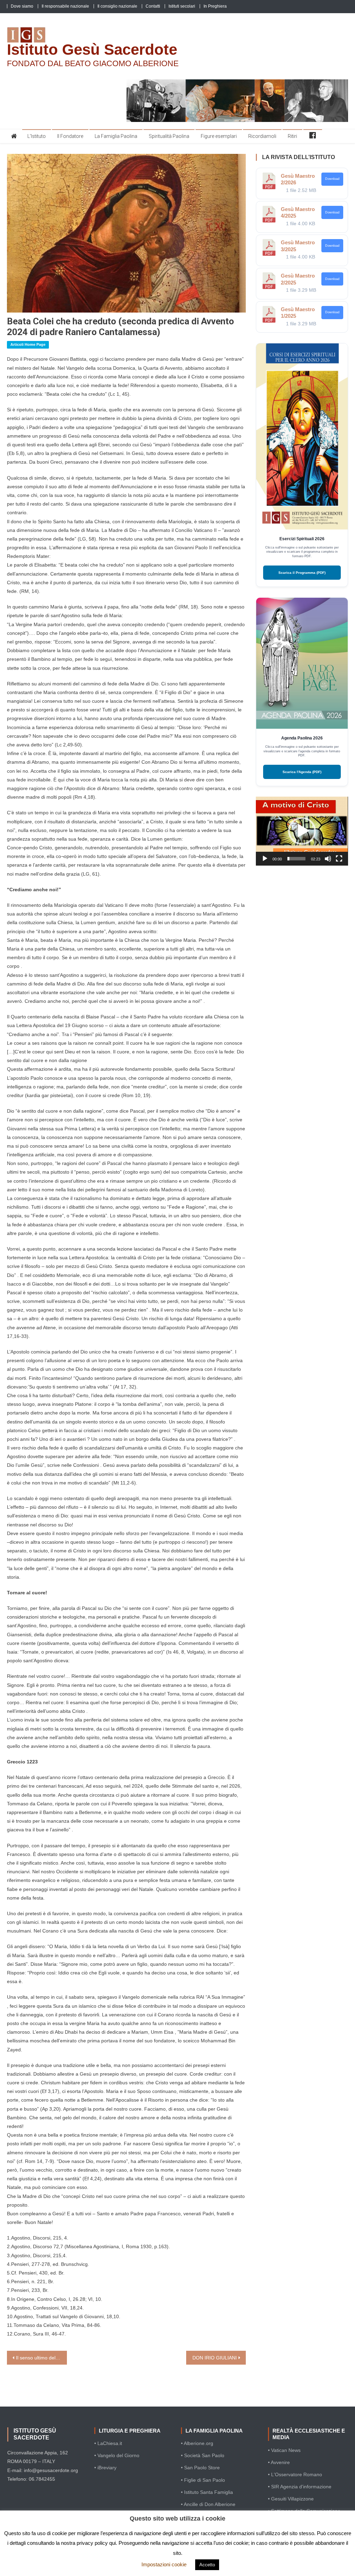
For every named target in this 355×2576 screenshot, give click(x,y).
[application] (302, 831)
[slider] (296, 859)
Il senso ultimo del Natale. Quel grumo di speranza (41, 2358)
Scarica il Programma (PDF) (302, 573)
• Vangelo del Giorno (117, 2455)
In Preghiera (215, 6)
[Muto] (328, 859)
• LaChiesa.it (108, 2443)
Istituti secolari (182, 6)
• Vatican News (284, 2450)
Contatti (153, 6)
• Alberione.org (197, 2443)
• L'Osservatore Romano (295, 2474)
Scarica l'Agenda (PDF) (302, 772)
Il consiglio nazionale (117, 6)
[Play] (265, 859)
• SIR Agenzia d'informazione (300, 2487)
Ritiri (292, 136)
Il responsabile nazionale (65, 6)
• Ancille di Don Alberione (208, 2504)
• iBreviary (105, 2468)
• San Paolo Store (200, 2468)
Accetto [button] (207, 2565)
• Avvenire (279, 2462)
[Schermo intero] (339, 859)
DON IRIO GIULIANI (215, 2358)
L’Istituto (37, 136)
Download (332, 179)
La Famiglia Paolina (116, 136)
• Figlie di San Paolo (203, 2480)
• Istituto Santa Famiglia (207, 2492)
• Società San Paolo (203, 2455)
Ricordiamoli (262, 136)
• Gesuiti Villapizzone (291, 2499)
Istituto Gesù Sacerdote (92, 49)
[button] (302, 831)
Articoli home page (28, 344)
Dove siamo (22, 6)
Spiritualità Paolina (169, 136)
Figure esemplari (219, 136)
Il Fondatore (70, 136)
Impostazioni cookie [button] (164, 2564)
